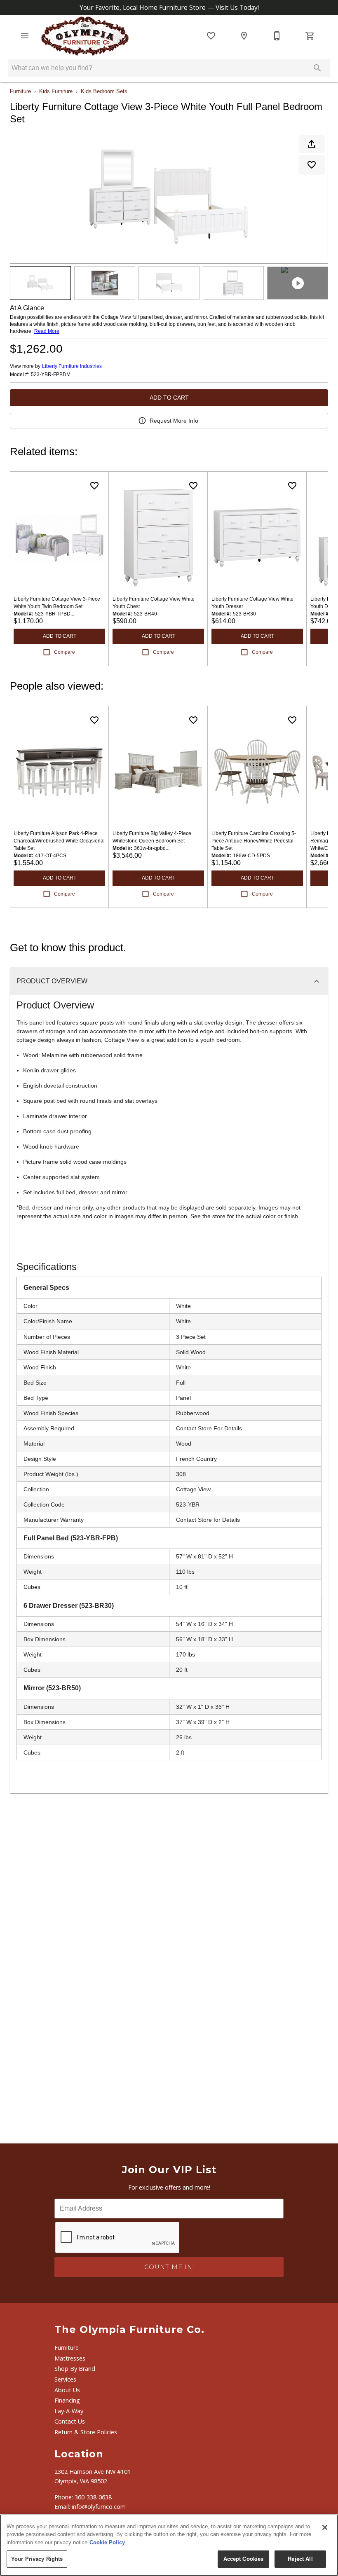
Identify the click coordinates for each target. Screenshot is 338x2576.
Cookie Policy (107, 2542)
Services (65, 2379)
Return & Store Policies (86, 2432)
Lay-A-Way (69, 2411)
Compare (65, 652)
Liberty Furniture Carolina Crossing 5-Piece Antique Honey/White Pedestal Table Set (254, 841)
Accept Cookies (244, 2559)
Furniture (20, 91)
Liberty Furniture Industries (72, 366)
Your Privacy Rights (37, 2559)
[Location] (244, 36)
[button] (25, 36)
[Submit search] (317, 68)
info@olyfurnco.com (99, 2507)
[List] (211, 36)
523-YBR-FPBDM (51, 375)
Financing (67, 2400)
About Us (67, 2390)
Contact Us (70, 2421)
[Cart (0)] (310, 36)
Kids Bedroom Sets (104, 91)
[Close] (325, 2527)
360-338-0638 (93, 2497)
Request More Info (174, 421)
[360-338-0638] (277, 36)
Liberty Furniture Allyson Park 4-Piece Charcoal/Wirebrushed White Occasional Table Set (59, 841)
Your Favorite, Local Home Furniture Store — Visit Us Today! (169, 7)
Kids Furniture (56, 91)
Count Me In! (169, 2267)
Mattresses (70, 2358)
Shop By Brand (75, 2369)
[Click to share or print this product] (312, 144)
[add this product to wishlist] (312, 165)
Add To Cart (169, 398)
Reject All (300, 2559)
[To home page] (85, 36)
